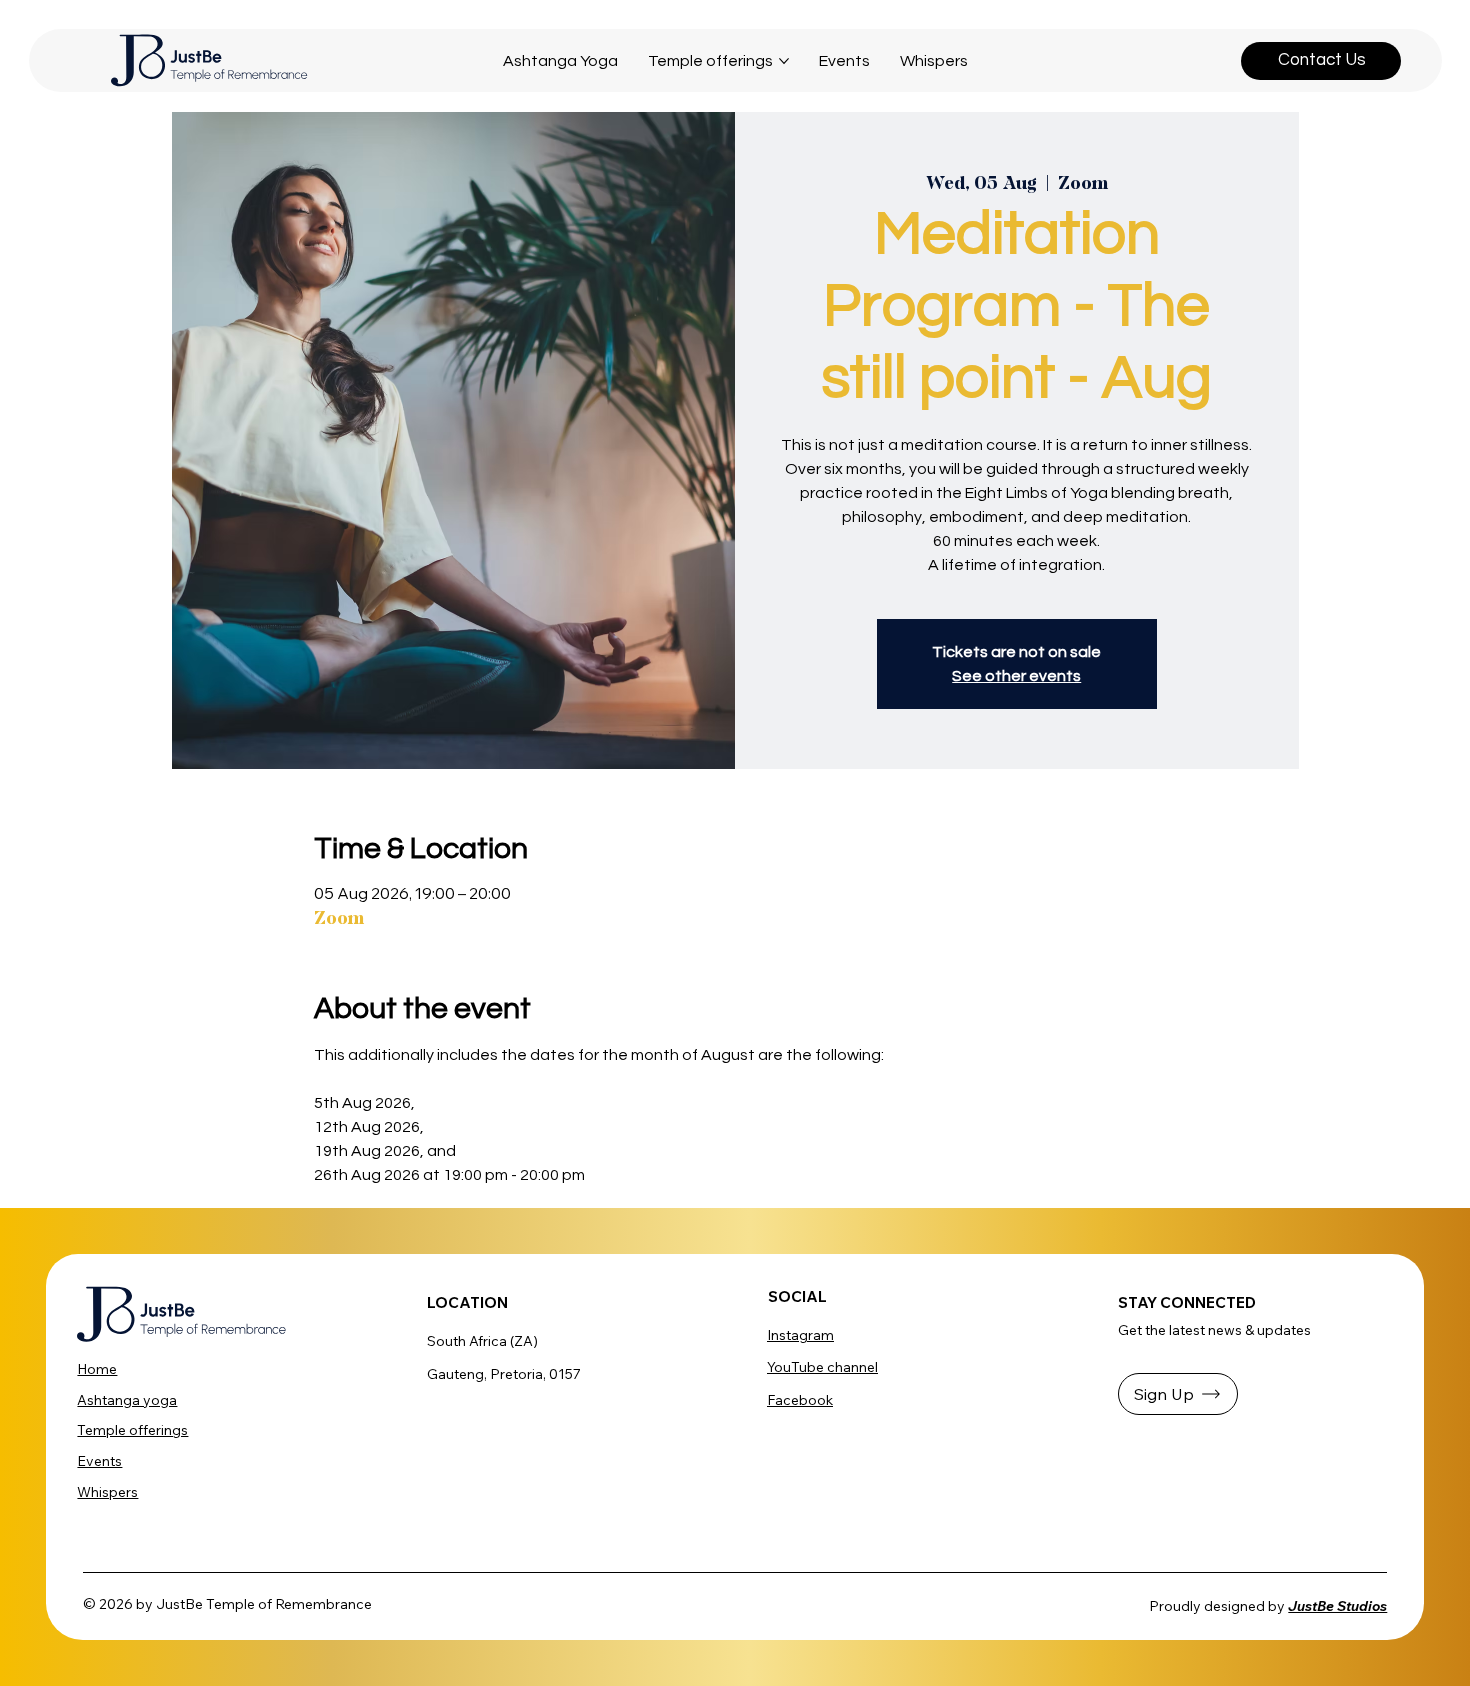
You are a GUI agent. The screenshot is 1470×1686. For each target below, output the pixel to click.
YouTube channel (822, 1367)
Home (97, 1369)
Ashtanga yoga (127, 1400)
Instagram (800, 1335)
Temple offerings (132, 1430)
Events (99, 1461)
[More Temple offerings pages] (784, 61)
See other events (1016, 676)
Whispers (107, 1492)
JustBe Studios (1337, 1606)
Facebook (800, 1400)
